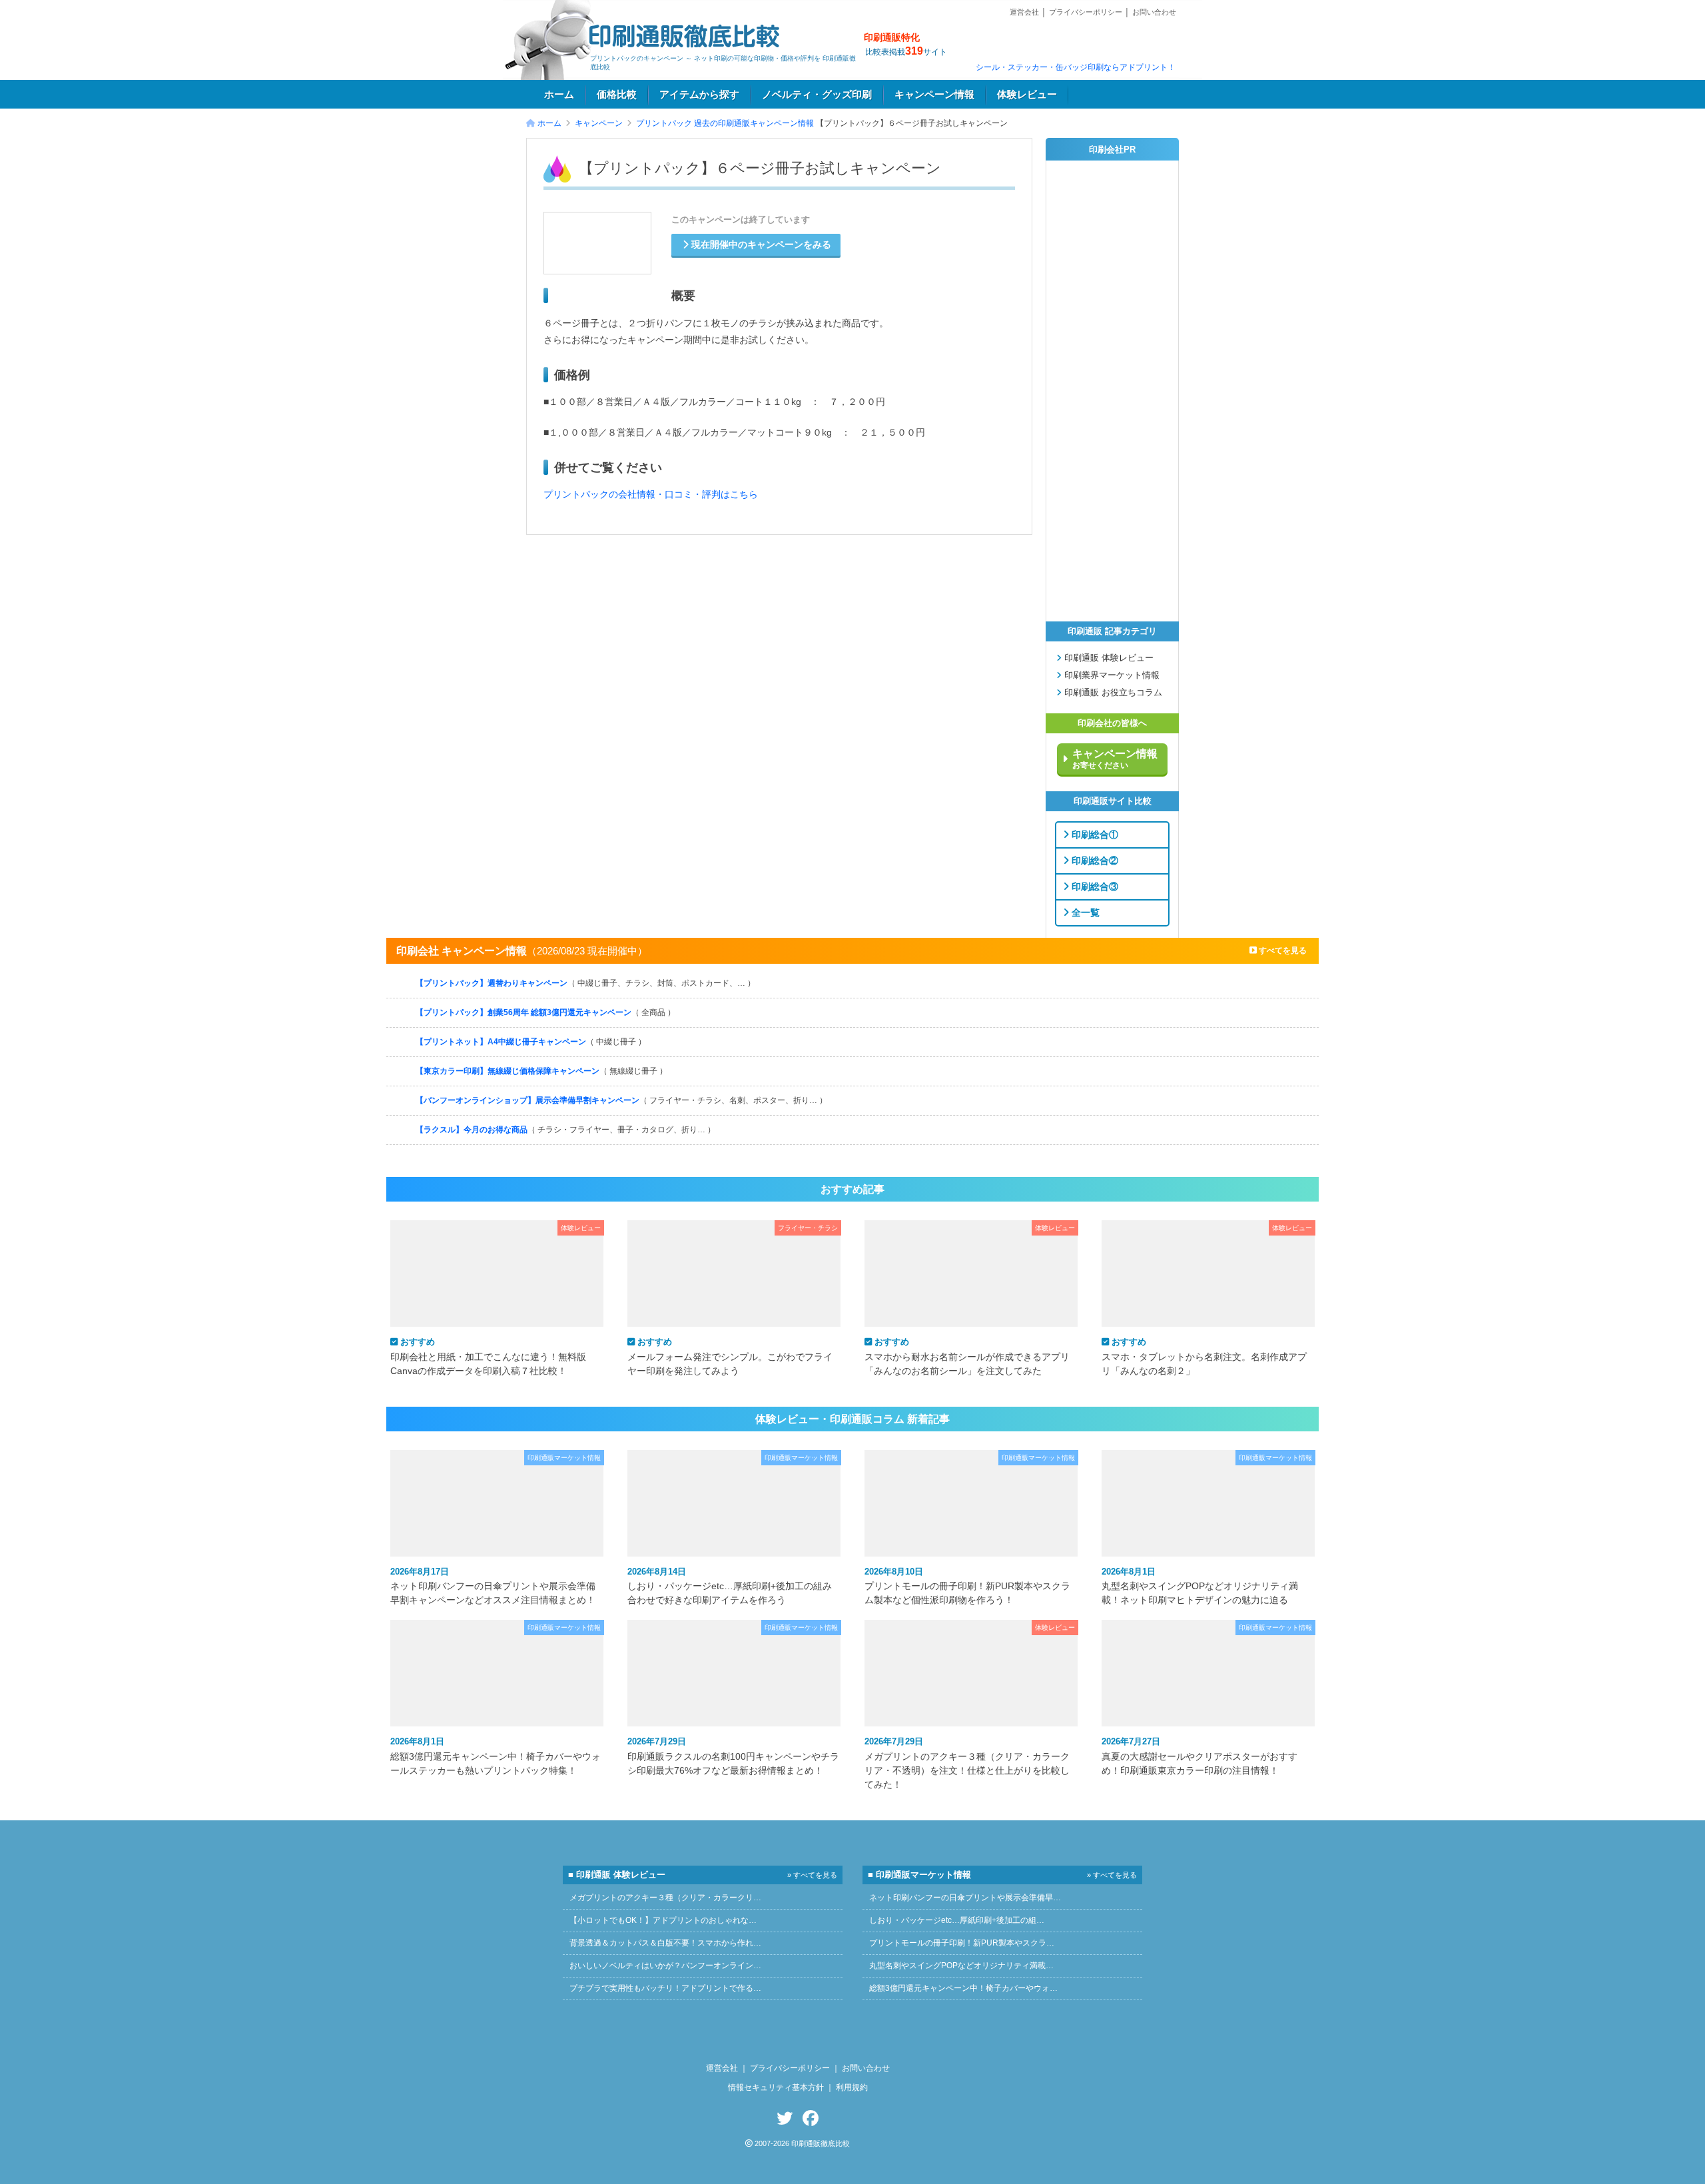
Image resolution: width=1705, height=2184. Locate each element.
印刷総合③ (1094, 886)
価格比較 (617, 95)
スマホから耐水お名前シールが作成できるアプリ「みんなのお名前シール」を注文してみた (967, 1356)
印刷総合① (1094, 834)
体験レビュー (1027, 95)
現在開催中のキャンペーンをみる (760, 245)
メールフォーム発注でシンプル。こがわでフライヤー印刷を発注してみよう (730, 1356)
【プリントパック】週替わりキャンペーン (585, 983)
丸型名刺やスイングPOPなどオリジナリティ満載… (961, 1966)
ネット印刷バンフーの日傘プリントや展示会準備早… (965, 1898)
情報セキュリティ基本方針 (776, 2087)
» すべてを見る (812, 1875)
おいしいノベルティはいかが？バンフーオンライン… (665, 1966)
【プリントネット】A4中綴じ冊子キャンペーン (531, 1042)
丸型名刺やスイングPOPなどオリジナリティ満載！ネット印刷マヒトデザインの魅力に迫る (1200, 1586)
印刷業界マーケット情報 (1111, 675)
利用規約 (852, 2087)
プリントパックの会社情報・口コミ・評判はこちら (651, 495)
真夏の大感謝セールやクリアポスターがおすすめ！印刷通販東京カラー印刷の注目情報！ (1199, 1756)
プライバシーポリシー (1086, 12)
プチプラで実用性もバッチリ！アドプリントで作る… (665, 1988)
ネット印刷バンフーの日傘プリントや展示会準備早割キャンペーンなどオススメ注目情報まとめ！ (493, 1586)
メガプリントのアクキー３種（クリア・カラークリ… (665, 1898)
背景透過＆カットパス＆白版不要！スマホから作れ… (665, 1943)
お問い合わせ (1154, 12)
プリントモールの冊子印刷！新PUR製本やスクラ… (962, 1943)
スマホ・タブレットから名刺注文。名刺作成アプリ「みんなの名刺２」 (1204, 1356)
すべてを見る (1282, 950)
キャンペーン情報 (934, 95)
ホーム (559, 95)
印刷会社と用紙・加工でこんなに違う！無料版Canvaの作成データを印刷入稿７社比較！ (488, 1356)
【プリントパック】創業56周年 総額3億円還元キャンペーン (545, 1012)
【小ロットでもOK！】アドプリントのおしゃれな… (663, 1920)
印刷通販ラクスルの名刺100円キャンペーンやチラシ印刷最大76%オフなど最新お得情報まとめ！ (733, 1756)
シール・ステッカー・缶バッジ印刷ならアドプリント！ (1076, 67)
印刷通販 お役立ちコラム (1112, 693)
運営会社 (1024, 12)
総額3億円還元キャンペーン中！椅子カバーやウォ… (963, 1988)
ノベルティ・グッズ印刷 (817, 95)
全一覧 (1084, 912)
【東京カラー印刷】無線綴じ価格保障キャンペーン (541, 1071)
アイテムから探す (699, 95)
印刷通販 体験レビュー (1108, 658)
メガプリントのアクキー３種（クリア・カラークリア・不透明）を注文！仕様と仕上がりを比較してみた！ (967, 1763)
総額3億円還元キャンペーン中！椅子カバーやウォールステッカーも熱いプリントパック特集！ (496, 1756)
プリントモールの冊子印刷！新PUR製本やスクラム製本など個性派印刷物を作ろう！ (967, 1586)
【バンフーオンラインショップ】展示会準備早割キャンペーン (621, 1100)
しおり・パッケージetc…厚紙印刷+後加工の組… (957, 1920)
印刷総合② (1094, 860)
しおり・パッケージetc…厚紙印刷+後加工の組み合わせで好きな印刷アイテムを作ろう (730, 1586)
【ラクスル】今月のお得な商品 (565, 1130)
